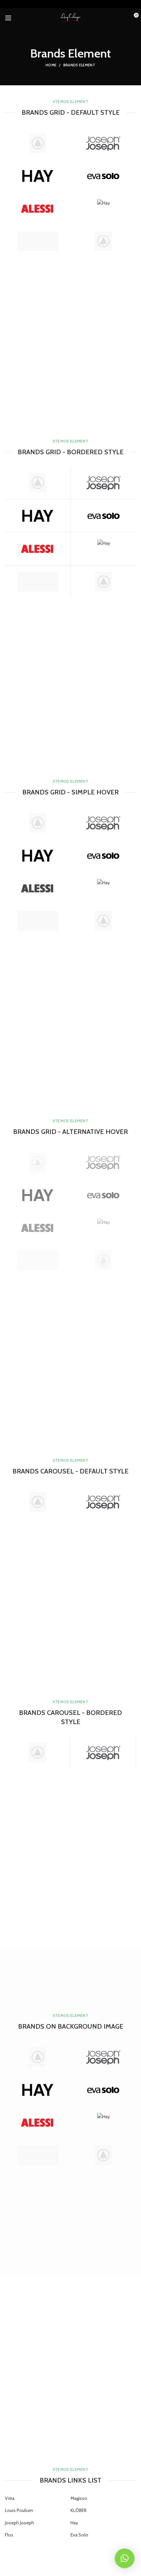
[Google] (62, 6)
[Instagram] (79, 6)
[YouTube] (87, 6)
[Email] (71, 6)
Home (51, 65)
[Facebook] (46, 6)
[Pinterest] (95, 6)
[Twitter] (54, 6)
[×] (125, 2558)
